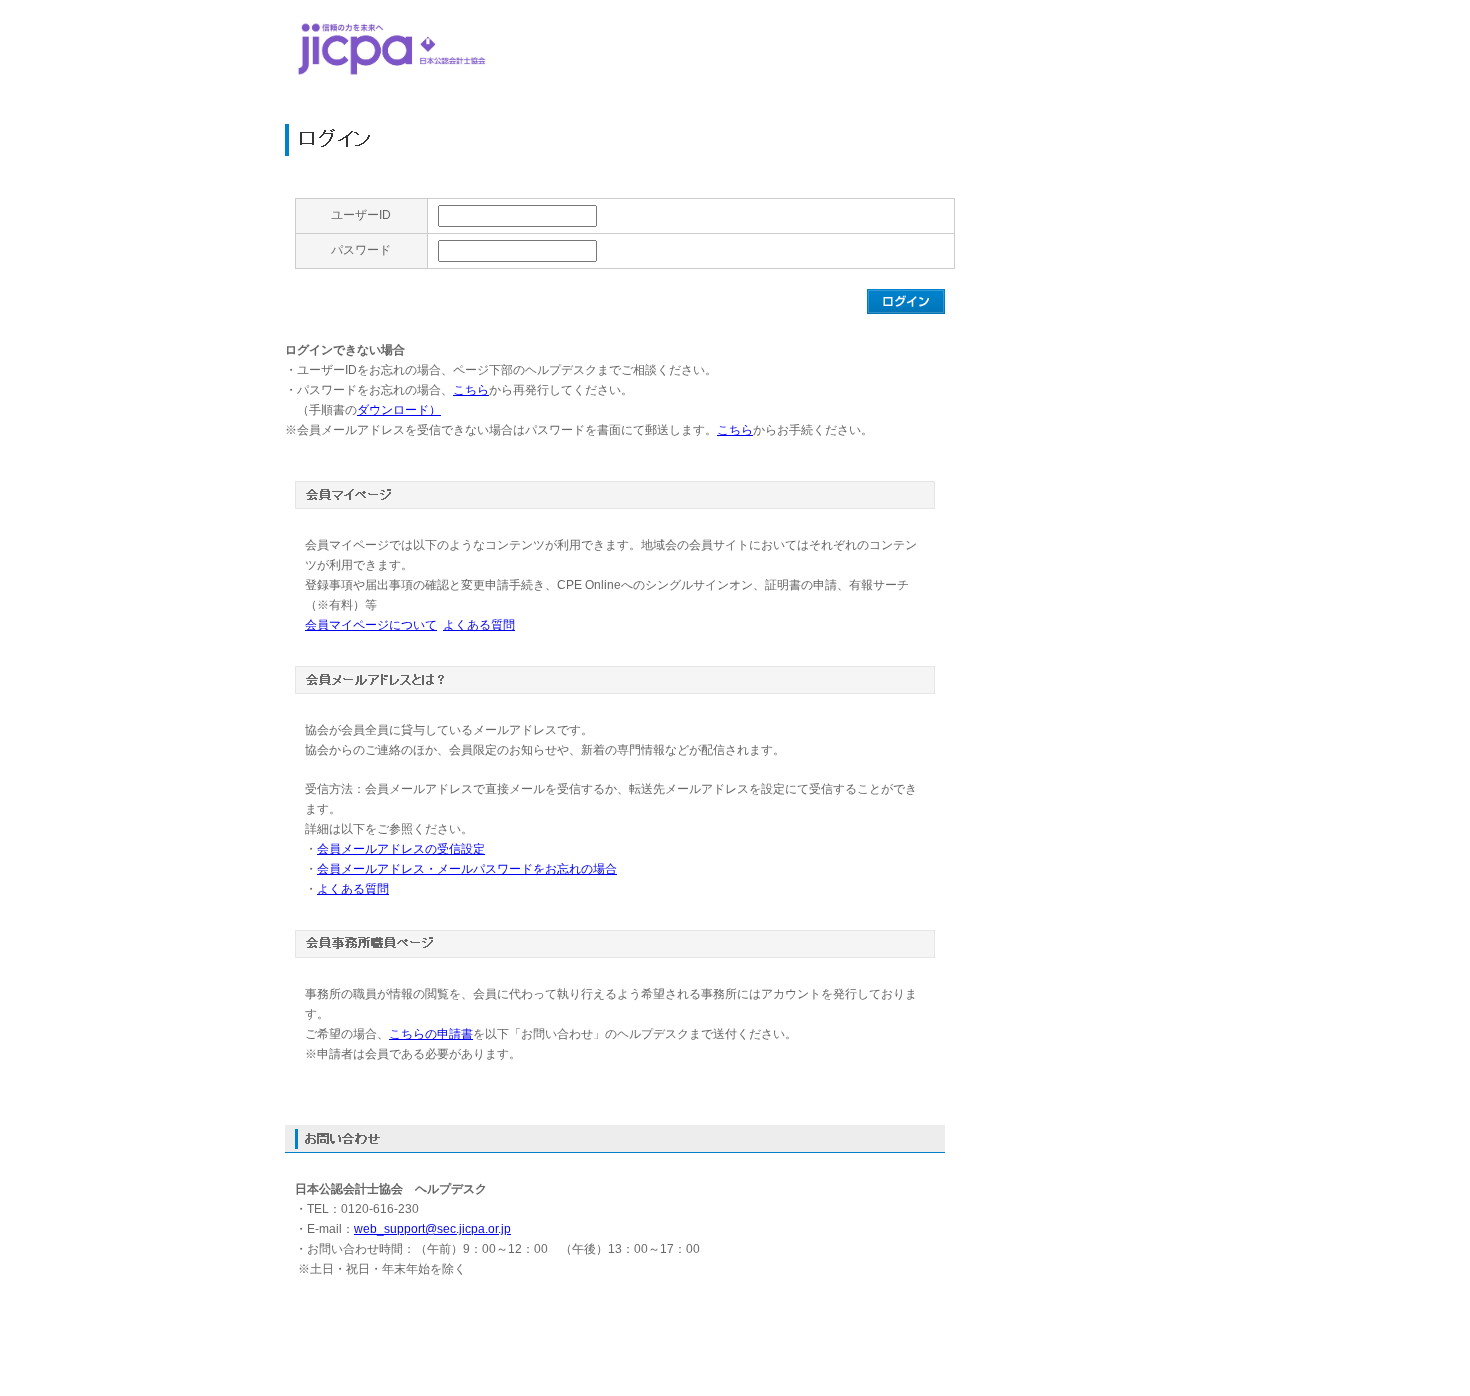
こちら (471, 390)
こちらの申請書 (431, 1034)
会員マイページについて (371, 625)
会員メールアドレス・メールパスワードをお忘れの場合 (467, 869)
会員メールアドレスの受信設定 (401, 849)
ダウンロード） (399, 410)
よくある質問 (479, 625)
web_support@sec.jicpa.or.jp (432, 1229)
